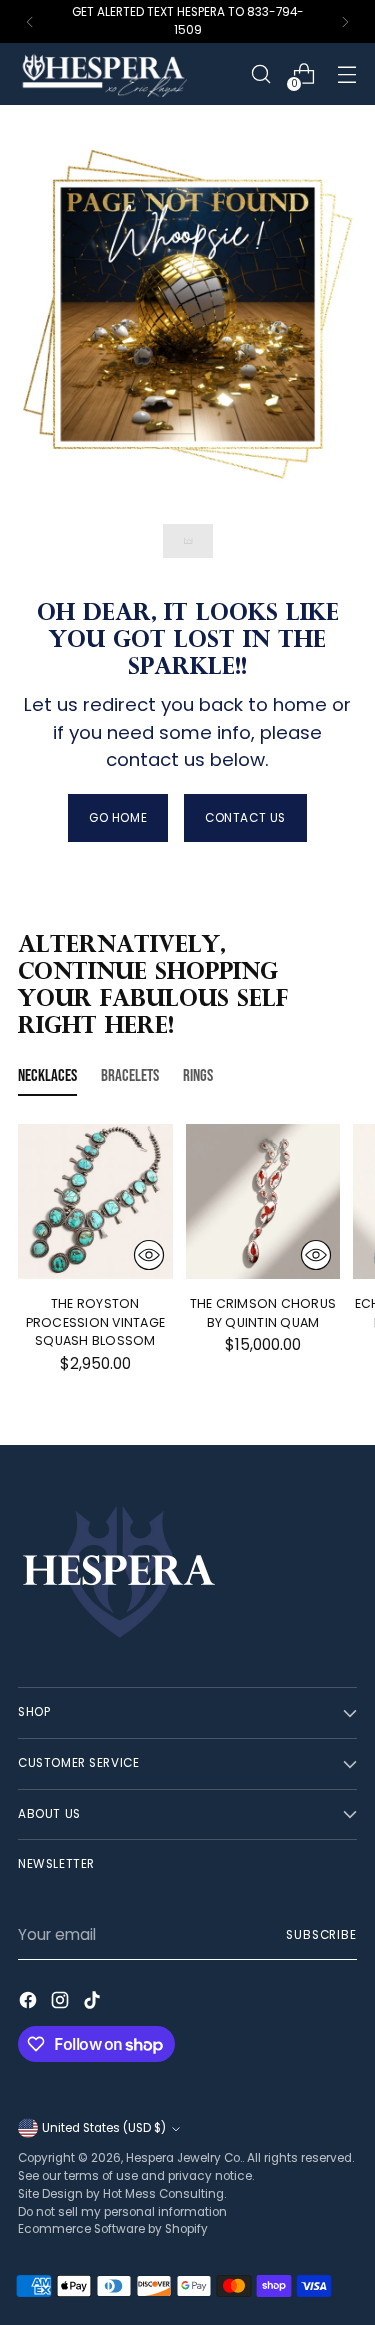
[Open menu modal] (346, 74)
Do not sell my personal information (122, 2212)
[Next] (345, 21)
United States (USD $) (104, 2128)
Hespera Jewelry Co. (184, 2158)
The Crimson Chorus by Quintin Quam (263, 1313)
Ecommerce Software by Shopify (113, 2229)
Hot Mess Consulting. (164, 2194)
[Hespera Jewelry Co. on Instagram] (62, 2003)
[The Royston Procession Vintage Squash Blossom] (95, 1201)
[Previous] (30, 21)
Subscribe (321, 1935)
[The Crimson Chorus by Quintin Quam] (263, 1201)
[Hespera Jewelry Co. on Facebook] (30, 2003)
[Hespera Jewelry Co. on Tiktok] (94, 2003)
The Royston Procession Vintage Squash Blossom (96, 1322)
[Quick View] (149, 1255)
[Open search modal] (260, 74)
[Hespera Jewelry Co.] (128, 74)
